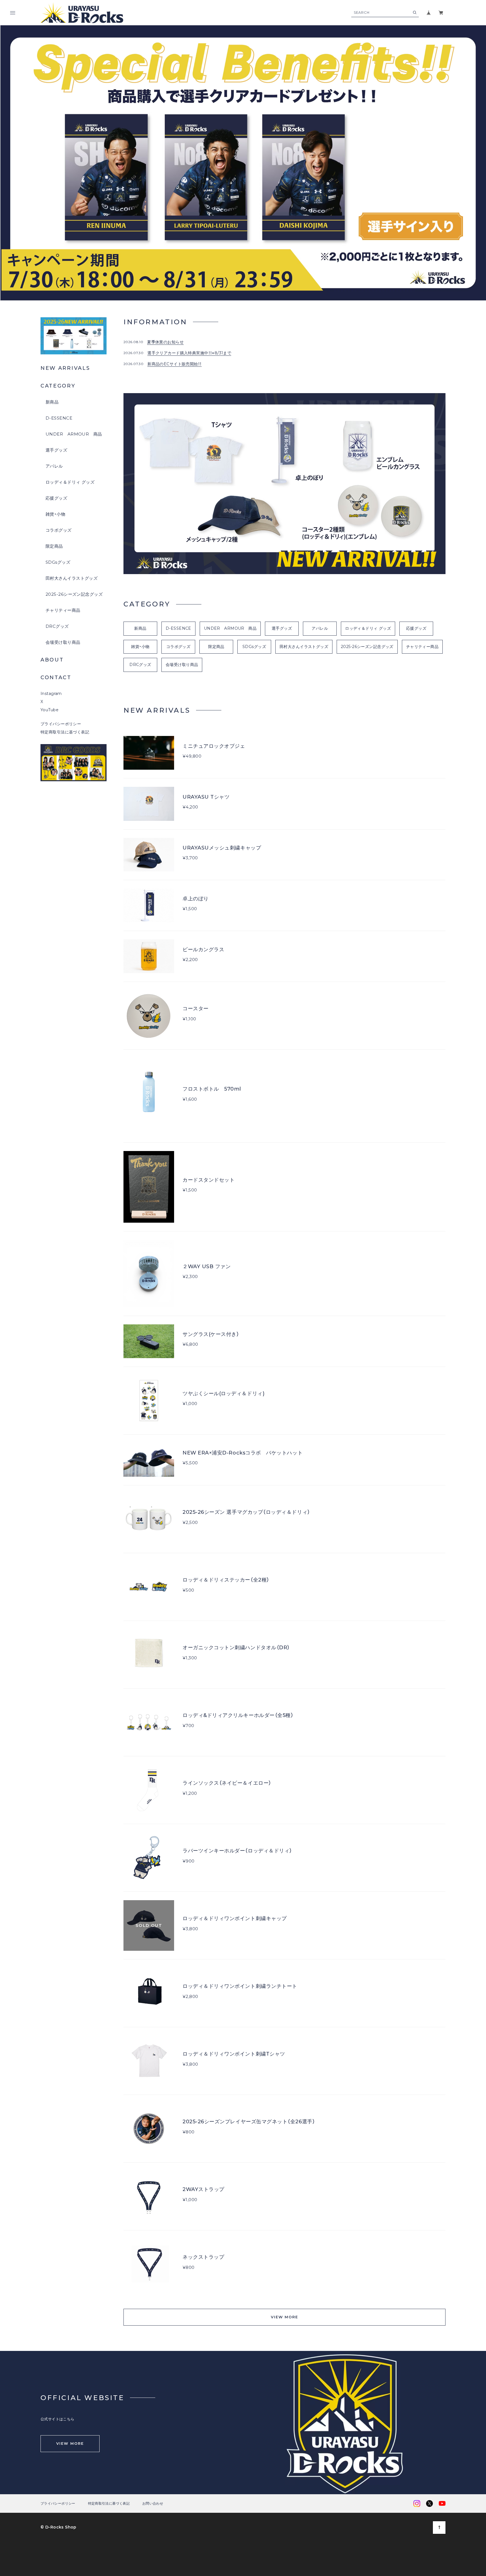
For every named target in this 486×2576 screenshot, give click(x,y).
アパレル (54, 466)
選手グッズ (56, 450)
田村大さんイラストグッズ (72, 578)
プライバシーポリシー (61, 724)
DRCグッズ (57, 626)
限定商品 (54, 546)
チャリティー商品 (63, 610)
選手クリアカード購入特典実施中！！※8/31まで (189, 353)
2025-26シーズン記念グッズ (74, 594)
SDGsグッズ (58, 562)
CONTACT (56, 678)
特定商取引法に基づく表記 (65, 732)
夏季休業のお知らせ (165, 342)
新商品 (52, 402)
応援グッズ (56, 498)
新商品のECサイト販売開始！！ (174, 364)
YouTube (49, 710)
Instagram (51, 694)
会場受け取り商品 (63, 642)
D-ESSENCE (59, 418)
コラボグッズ (59, 530)
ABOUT (52, 660)
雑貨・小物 (55, 514)
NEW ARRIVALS (65, 368)
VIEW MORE (285, 2317)
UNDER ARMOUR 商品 (74, 434)
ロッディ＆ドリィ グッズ (70, 482)
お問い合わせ (153, 2503)
